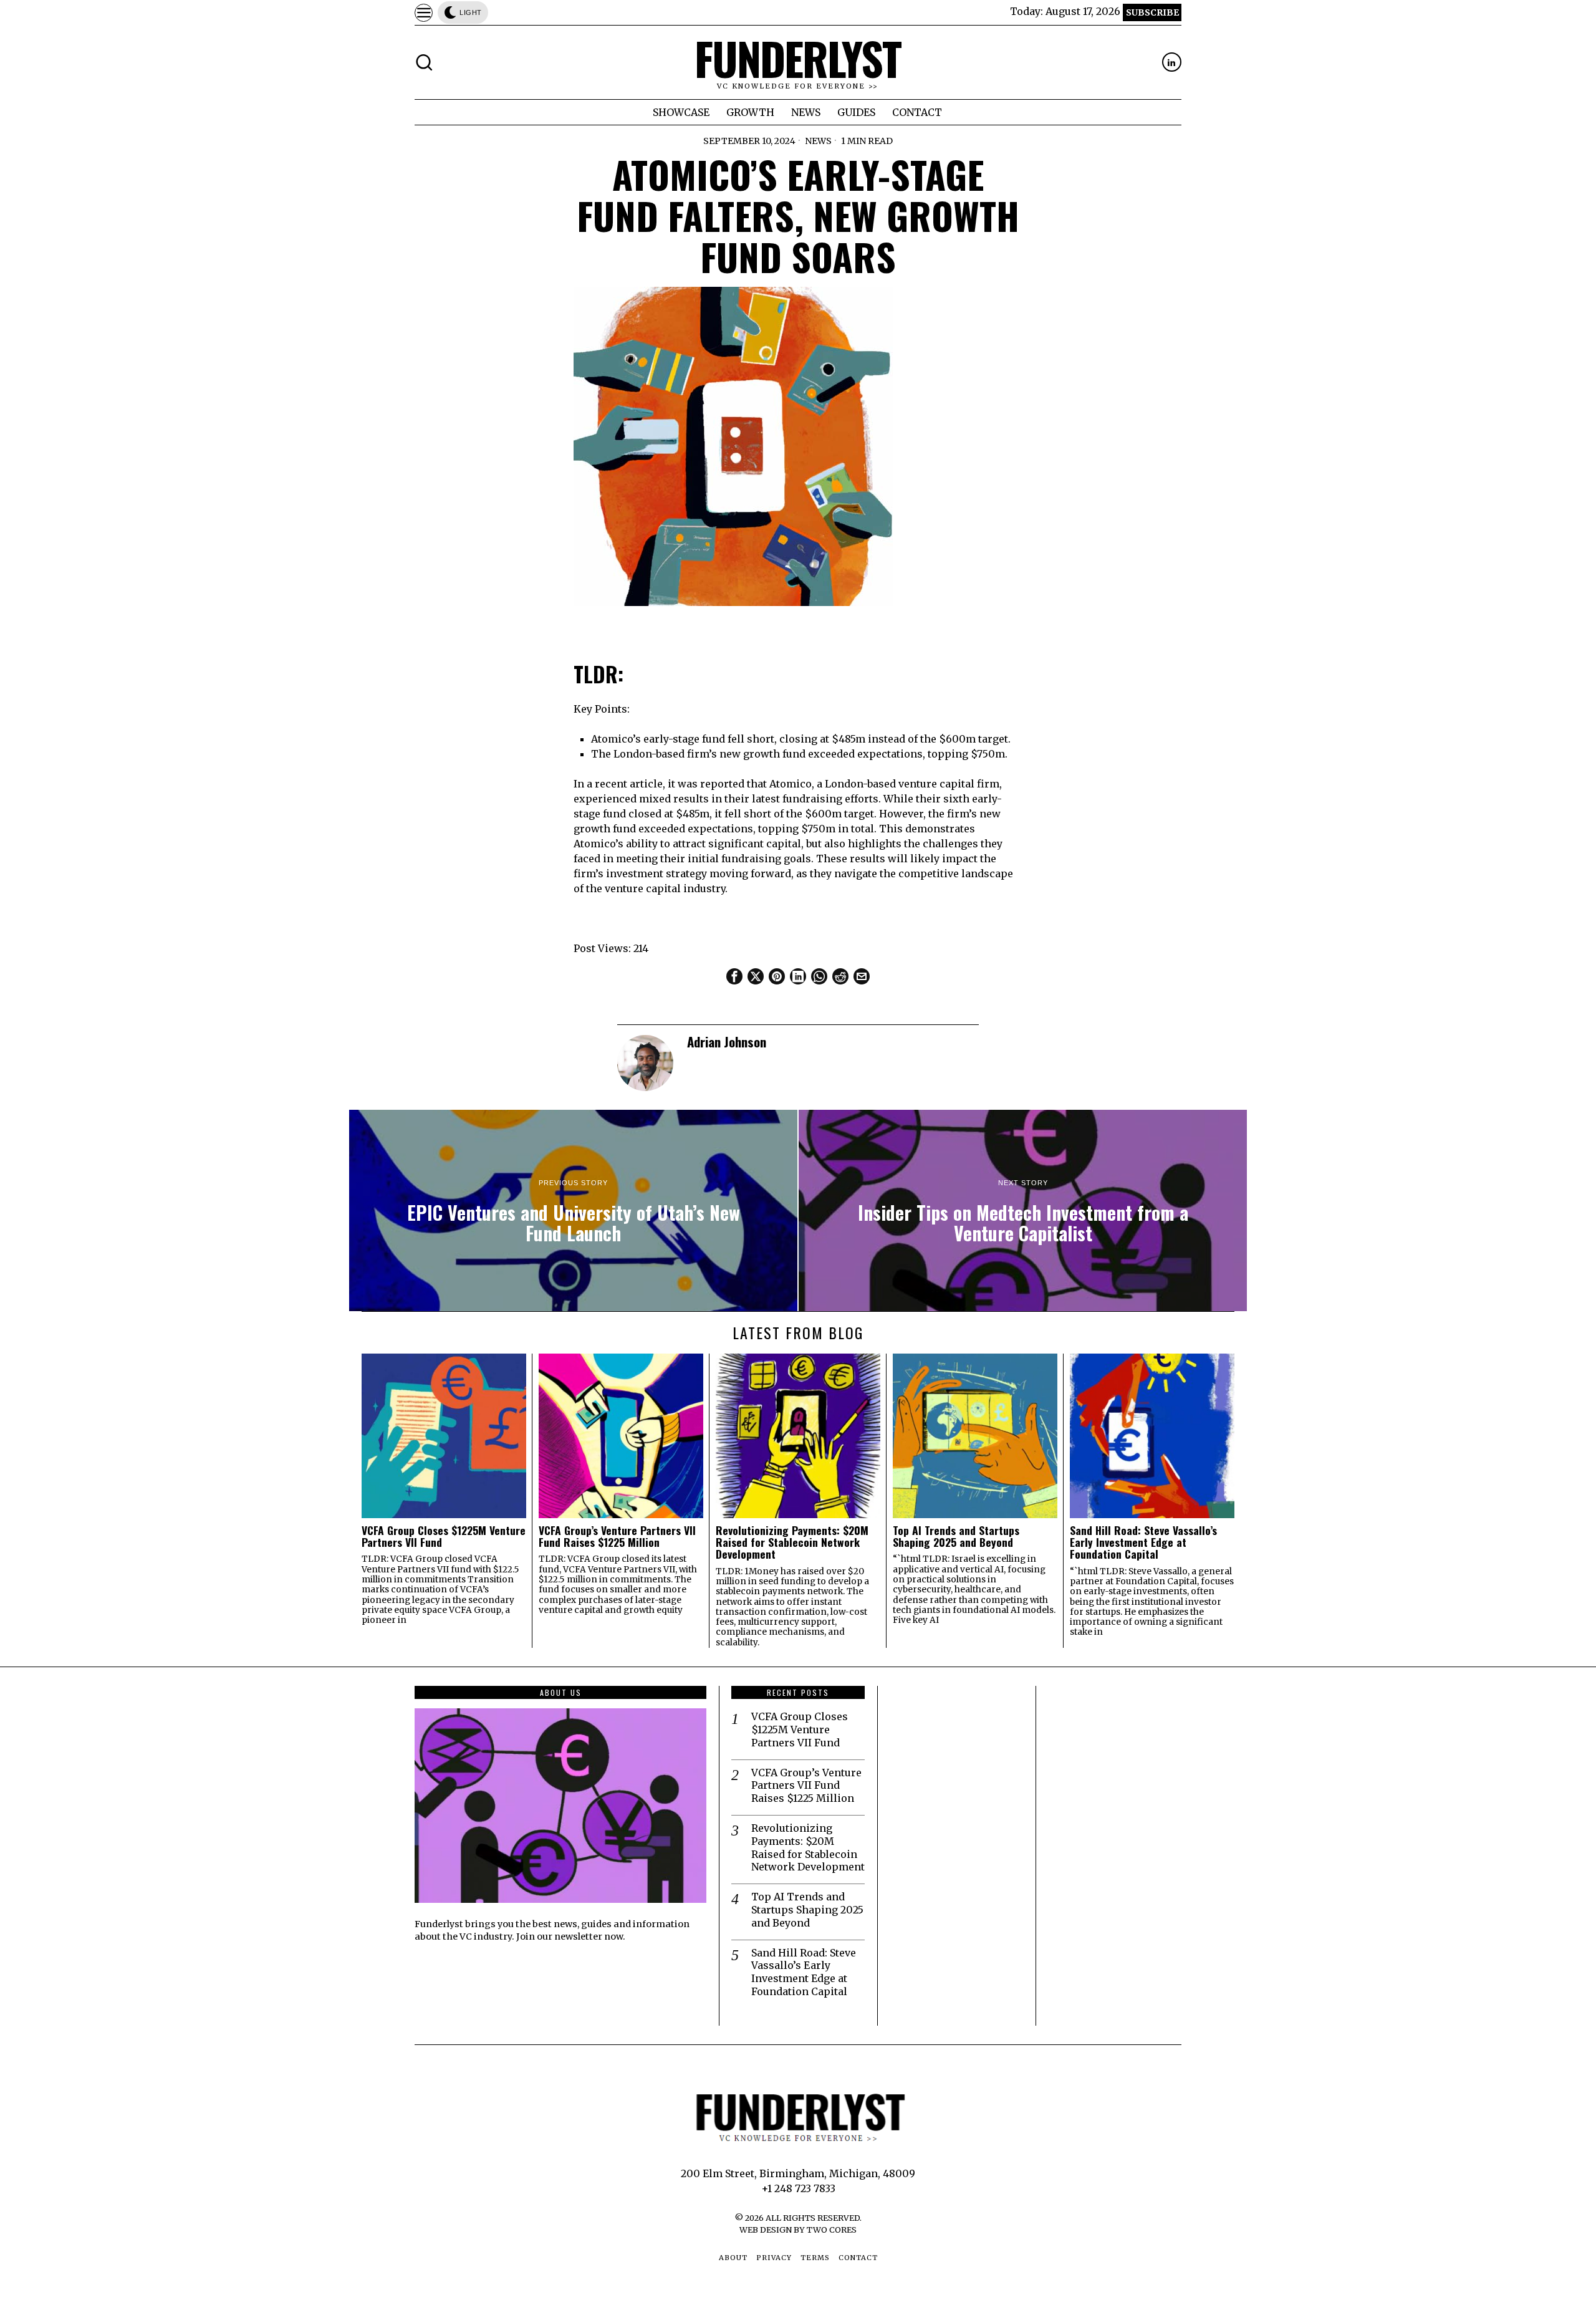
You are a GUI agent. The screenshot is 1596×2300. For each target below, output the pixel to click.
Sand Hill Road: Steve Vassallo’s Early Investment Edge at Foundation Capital (1143, 1542)
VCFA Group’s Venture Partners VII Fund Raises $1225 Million (617, 1537)
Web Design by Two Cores (798, 2230)
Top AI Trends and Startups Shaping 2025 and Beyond (956, 1537)
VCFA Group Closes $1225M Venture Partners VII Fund (444, 1537)
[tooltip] (1172, 62)
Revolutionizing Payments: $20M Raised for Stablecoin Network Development (792, 1542)
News (818, 141)
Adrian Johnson (727, 1042)
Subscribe (1152, 12)
